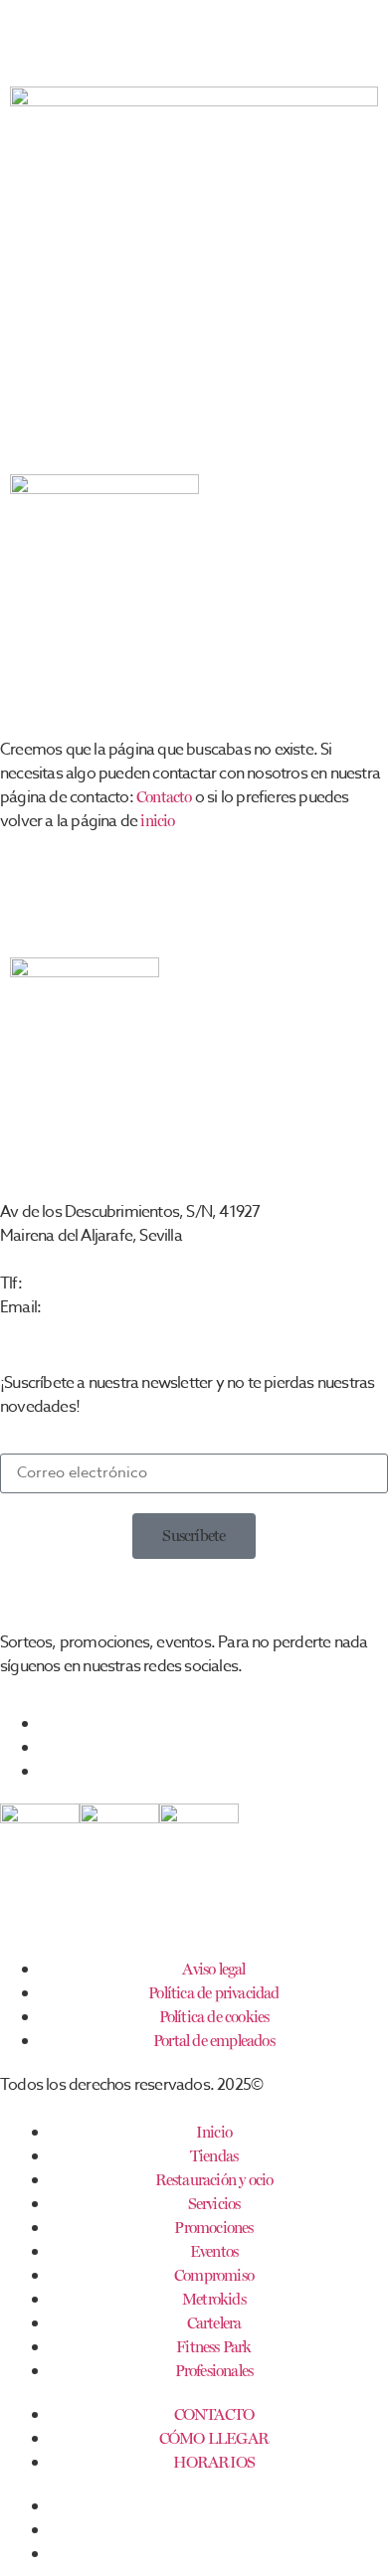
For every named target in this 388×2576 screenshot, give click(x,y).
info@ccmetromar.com (115, 1307)
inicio (157, 821)
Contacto (164, 797)
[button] (194, 1536)
